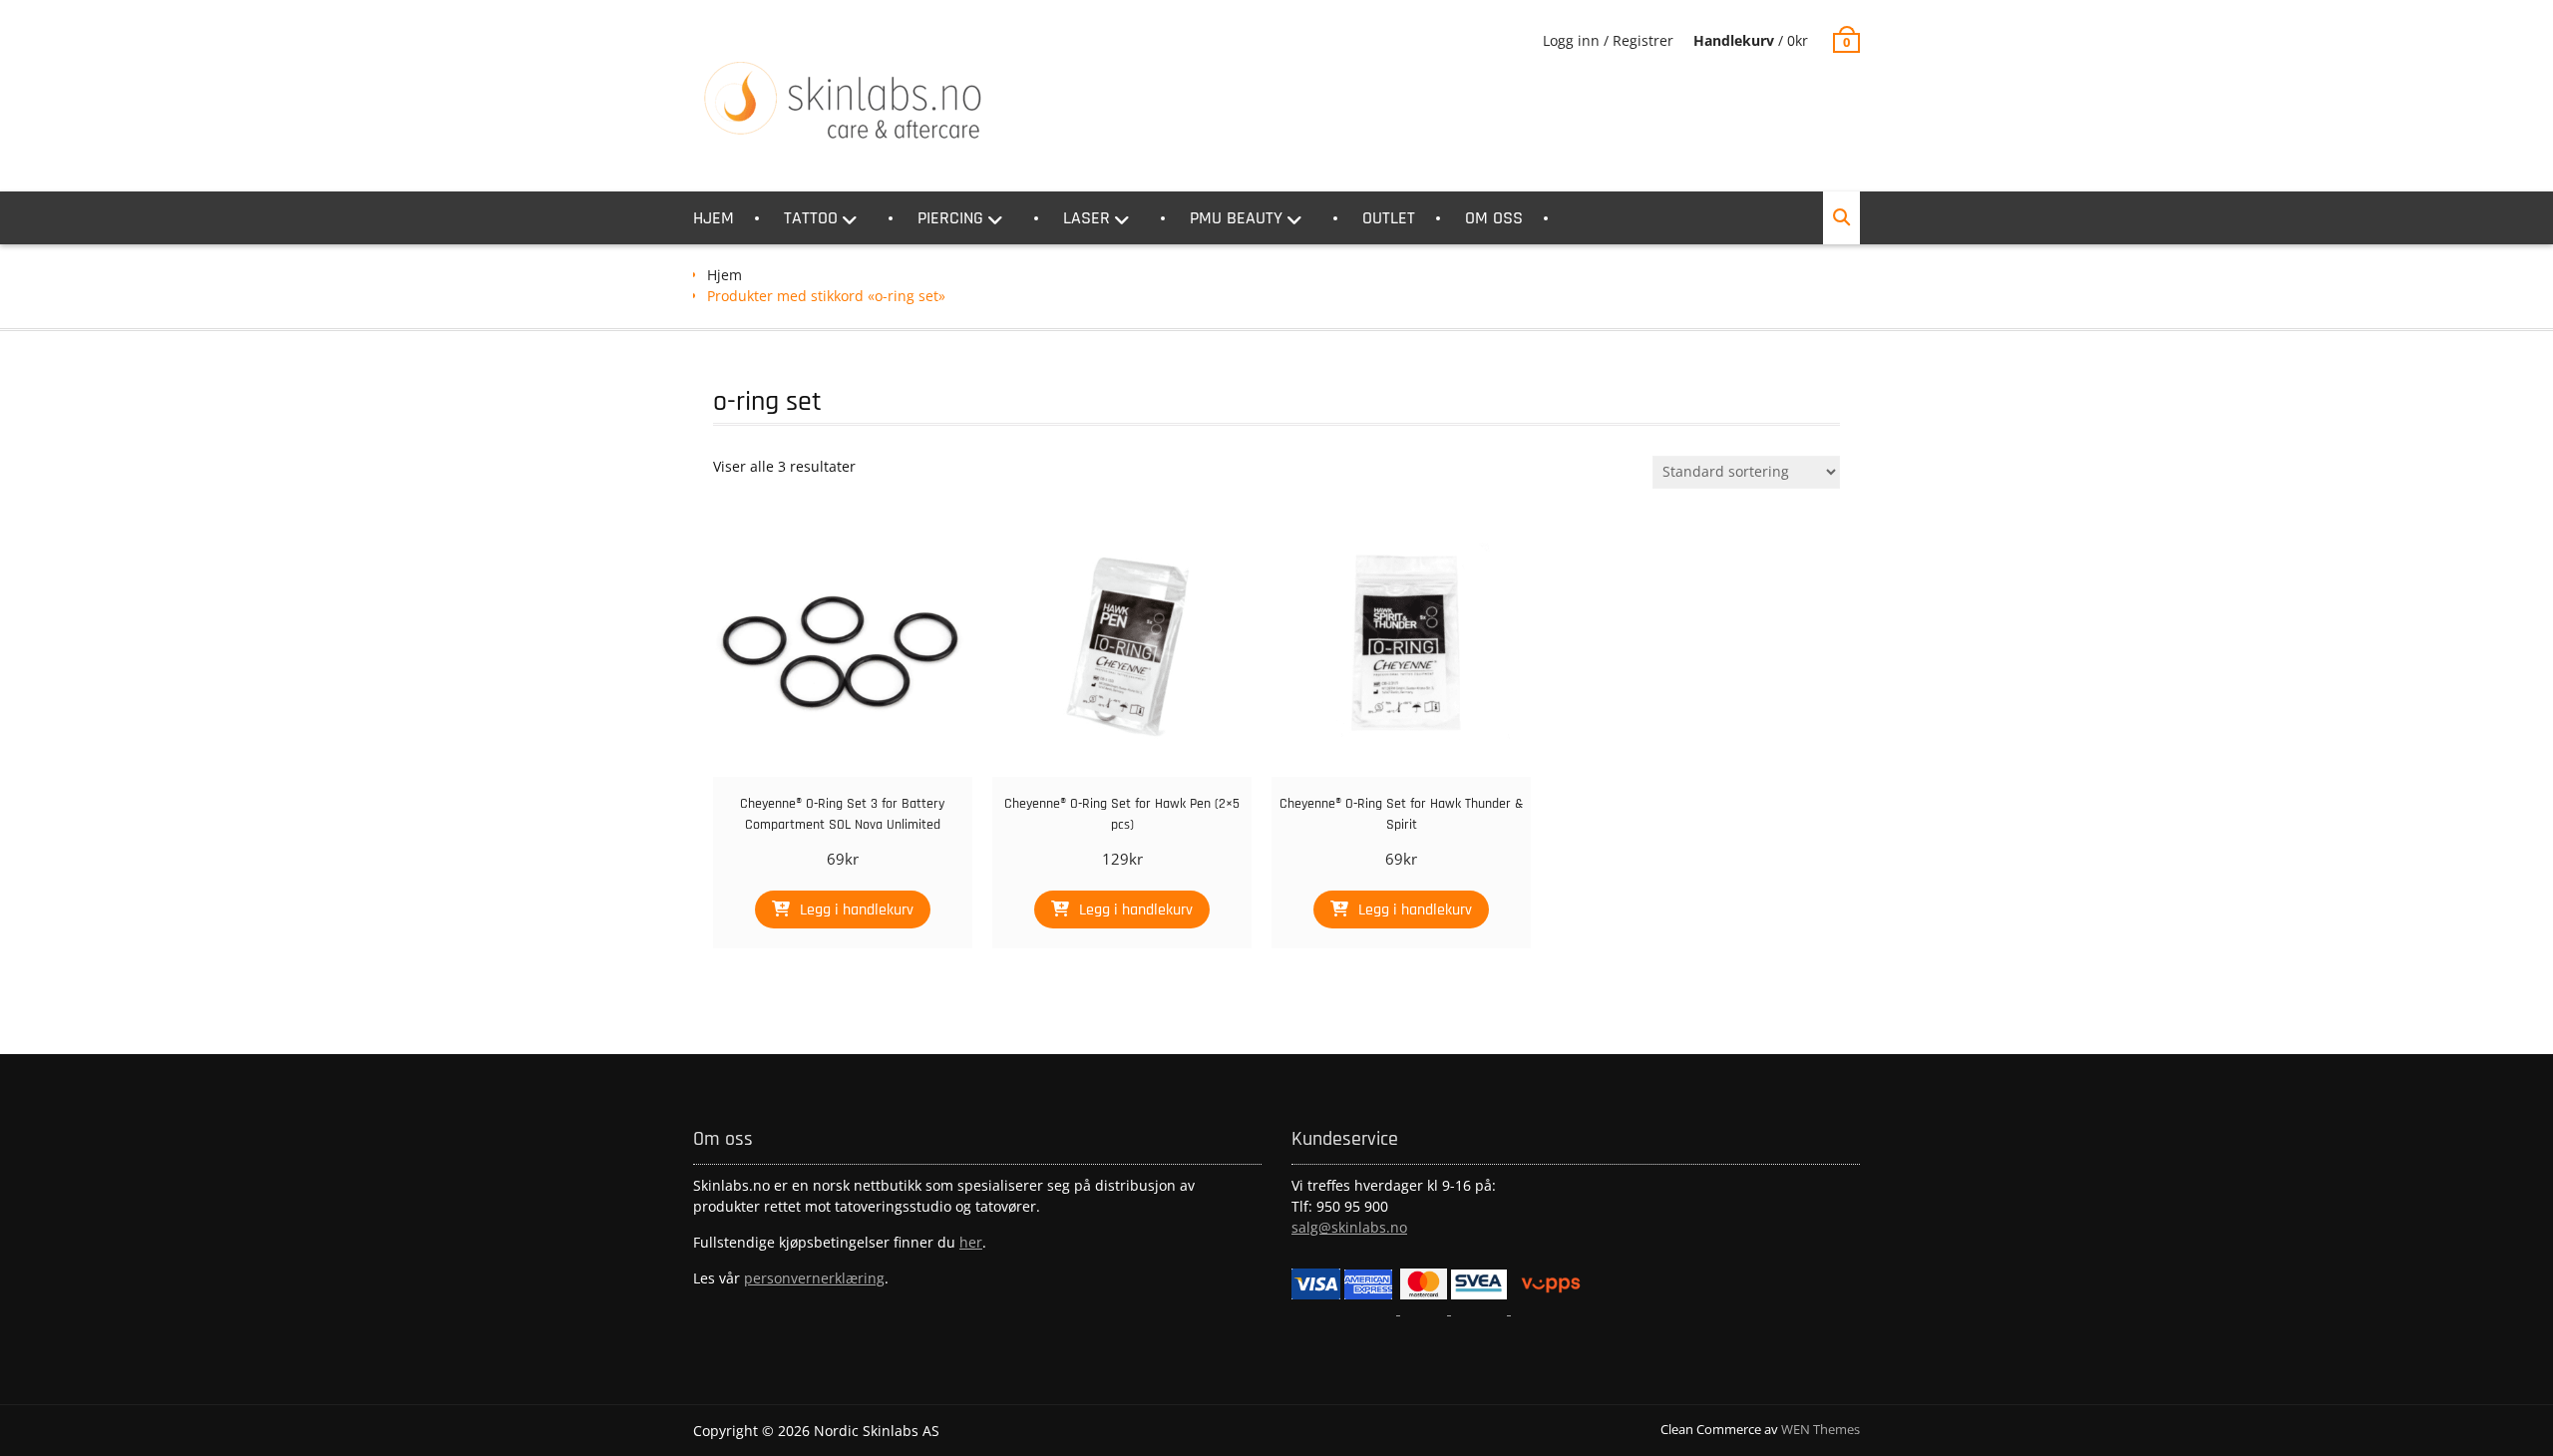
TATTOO (811, 218)
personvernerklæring (814, 1278)
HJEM (714, 218)
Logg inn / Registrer (1608, 40)
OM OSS (1494, 218)
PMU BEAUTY (1236, 218)
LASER (1087, 218)
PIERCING (950, 218)
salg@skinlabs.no (1349, 1227)
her (971, 1242)
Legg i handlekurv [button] (857, 910)
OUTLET (1389, 218)
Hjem (725, 275)
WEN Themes (1821, 1429)
